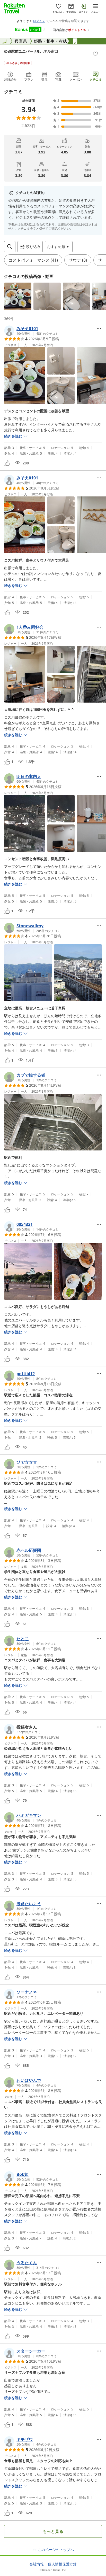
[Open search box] (10, 247)
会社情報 (37, 2564)
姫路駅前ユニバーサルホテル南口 (31, 51)
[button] (18, 296)
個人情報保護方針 (62, 2564)
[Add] (95, 54)
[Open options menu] (99, 329)
